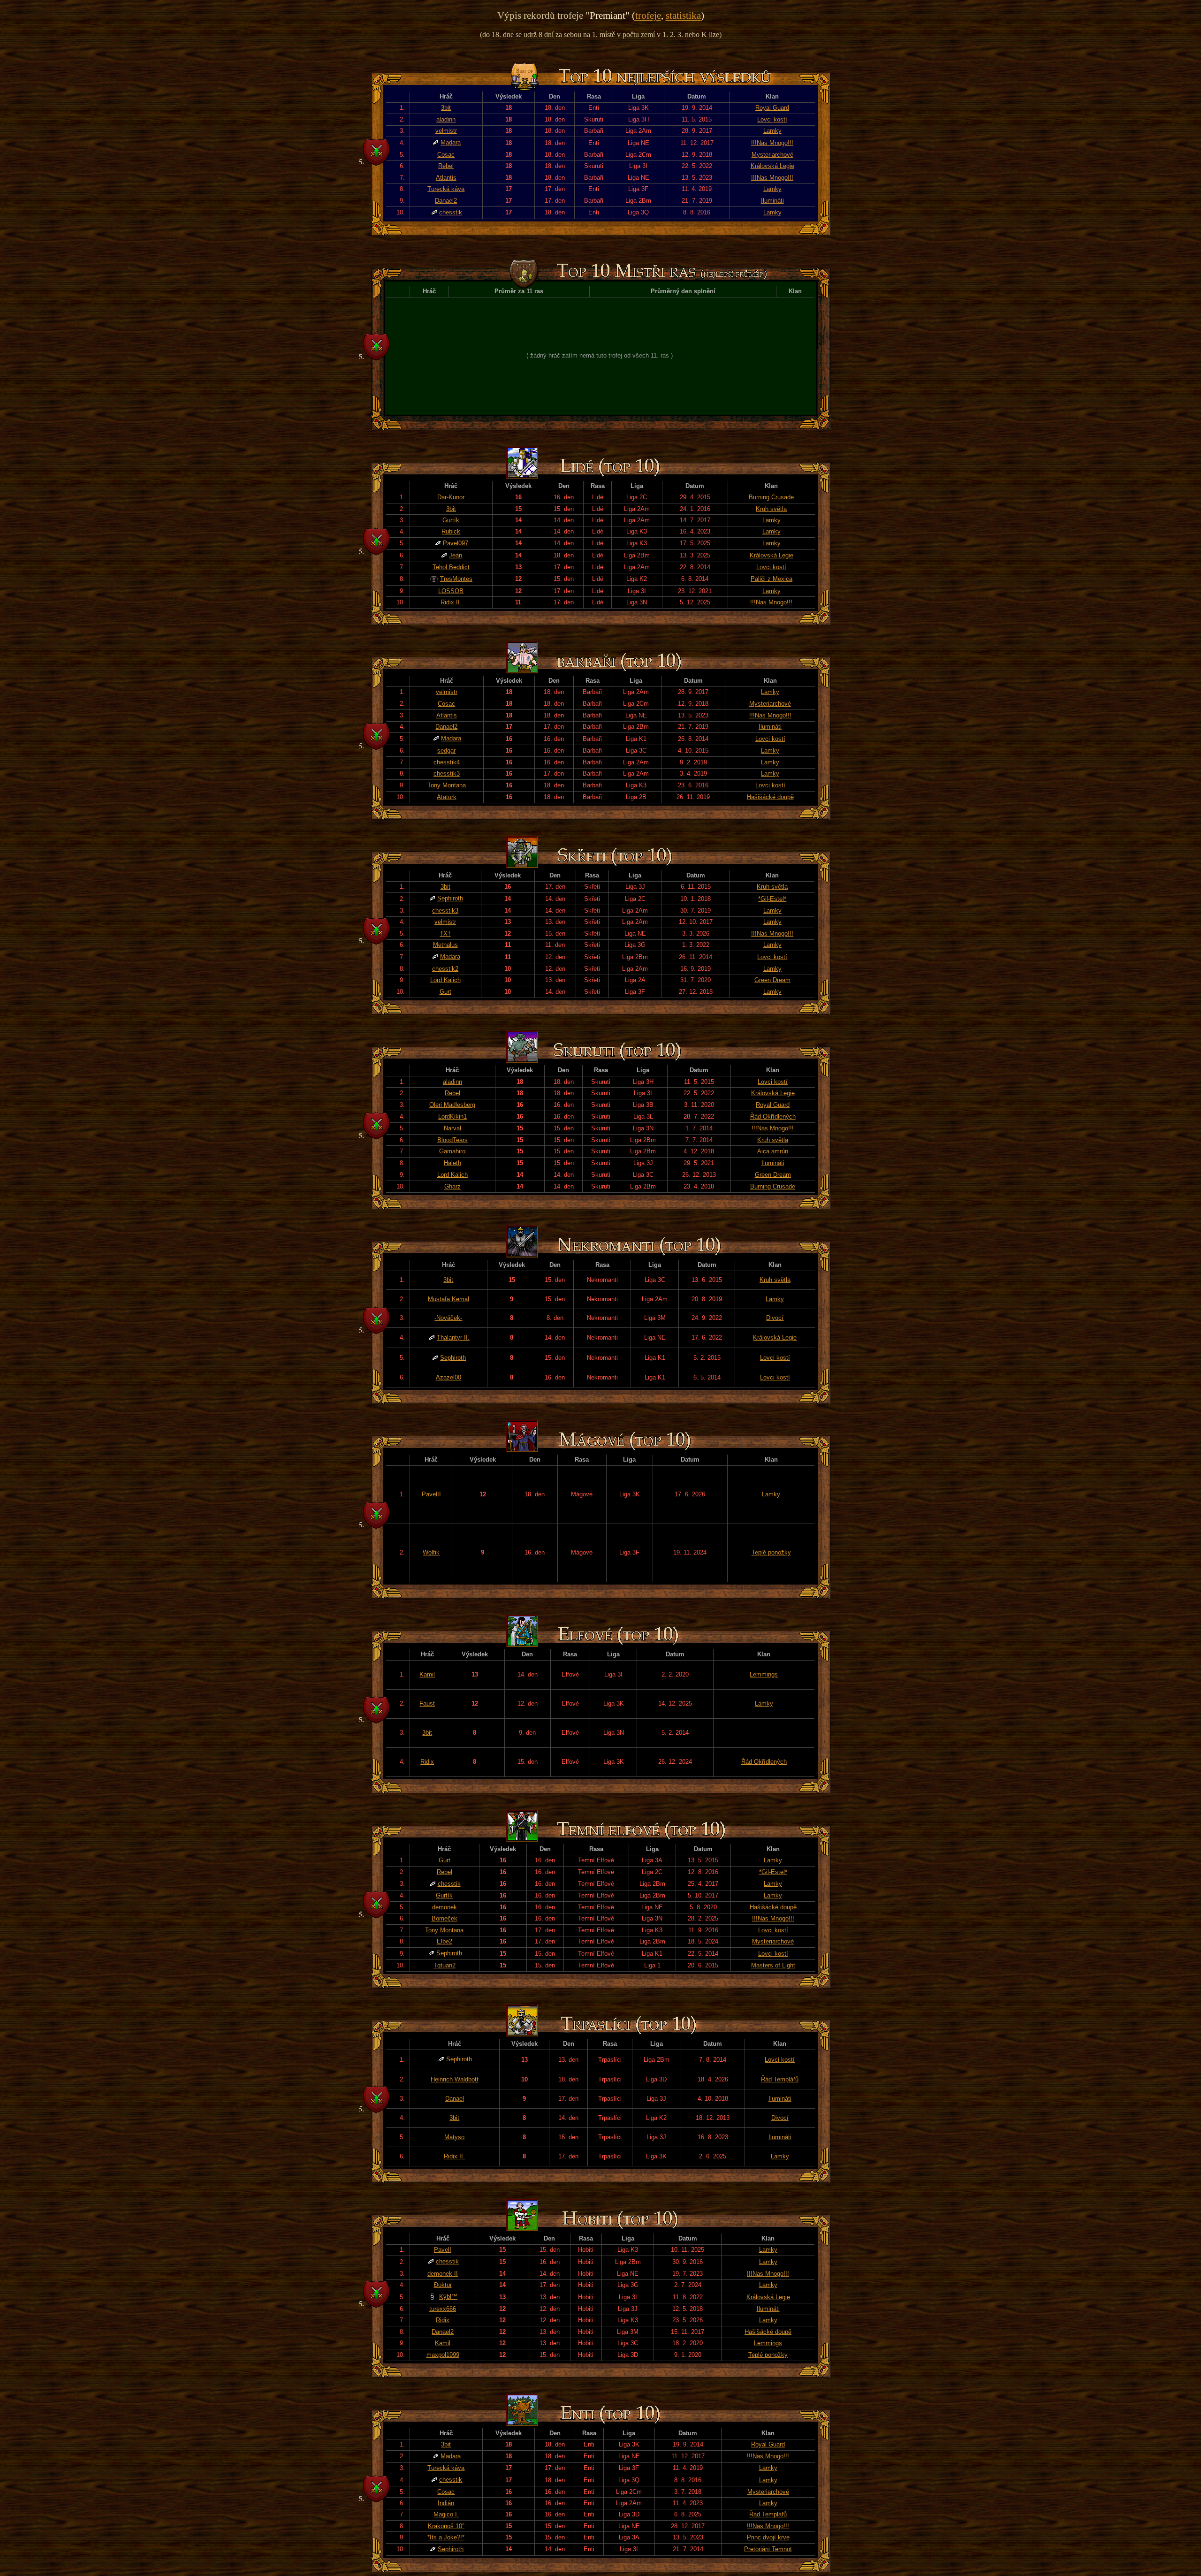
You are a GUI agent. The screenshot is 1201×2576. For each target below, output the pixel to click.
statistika (683, 15)
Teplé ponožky (771, 1552)
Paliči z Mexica (772, 579)
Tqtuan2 (445, 1965)
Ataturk (447, 797)
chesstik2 (445, 969)
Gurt (445, 992)
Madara (451, 142)
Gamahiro (452, 1151)
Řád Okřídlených (773, 1117)
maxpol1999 (443, 2355)
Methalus (445, 945)
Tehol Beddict (451, 567)
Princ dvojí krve (768, 2537)
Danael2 (446, 201)
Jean (456, 555)
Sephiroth (450, 898)
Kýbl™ (448, 2297)
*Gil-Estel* (772, 899)
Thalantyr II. (453, 1338)
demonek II (443, 2274)
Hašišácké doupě (770, 797)
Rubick (451, 531)
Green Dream (772, 980)
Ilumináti (772, 201)
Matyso (454, 2137)
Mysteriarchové (772, 155)
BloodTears (452, 1140)
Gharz (452, 1186)
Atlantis (446, 178)
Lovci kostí (772, 119)
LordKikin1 (452, 1117)
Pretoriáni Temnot (768, 2549)
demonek (445, 1907)
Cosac (446, 155)
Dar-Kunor (451, 497)
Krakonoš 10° (446, 2526)
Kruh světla (771, 509)
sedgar (446, 751)
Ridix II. (451, 602)
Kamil (427, 1674)
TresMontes (456, 579)
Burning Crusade (771, 497)
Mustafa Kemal (448, 1299)
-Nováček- (448, 1318)
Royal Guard (772, 108)
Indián (446, 2503)
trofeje (648, 15)
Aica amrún (773, 1151)
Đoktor (443, 2285)
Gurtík (451, 520)
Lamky (772, 131)
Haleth (452, 1163)
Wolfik (431, 1552)
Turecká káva (446, 189)
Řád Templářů (780, 2079)
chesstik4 (447, 762)
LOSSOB (451, 591)
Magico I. (446, 2514)
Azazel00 (448, 1377)
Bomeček (445, 1918)
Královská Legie (772, 166)
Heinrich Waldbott (455, 2079)
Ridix (427, 1762)
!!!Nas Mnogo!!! (772, 143)
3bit (446, 108)
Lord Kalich (445, 980)
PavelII (431, 1494)
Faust (427, 1703)
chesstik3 (447, 774)
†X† (445, 934)
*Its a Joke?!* (446, 2537)
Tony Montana (447, 785)
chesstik (451, 212)
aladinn (446, 119)
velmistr (446, 131)
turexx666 (443, 2309)
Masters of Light (773, 1965)
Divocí (775, 1318)
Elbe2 (445, 1941)
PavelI (443, 2250)
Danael (455, 2099)
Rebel (446, 166)
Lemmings (764, 1674)
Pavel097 (456, 543)
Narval (452, 1128)
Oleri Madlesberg (452, 1105)
